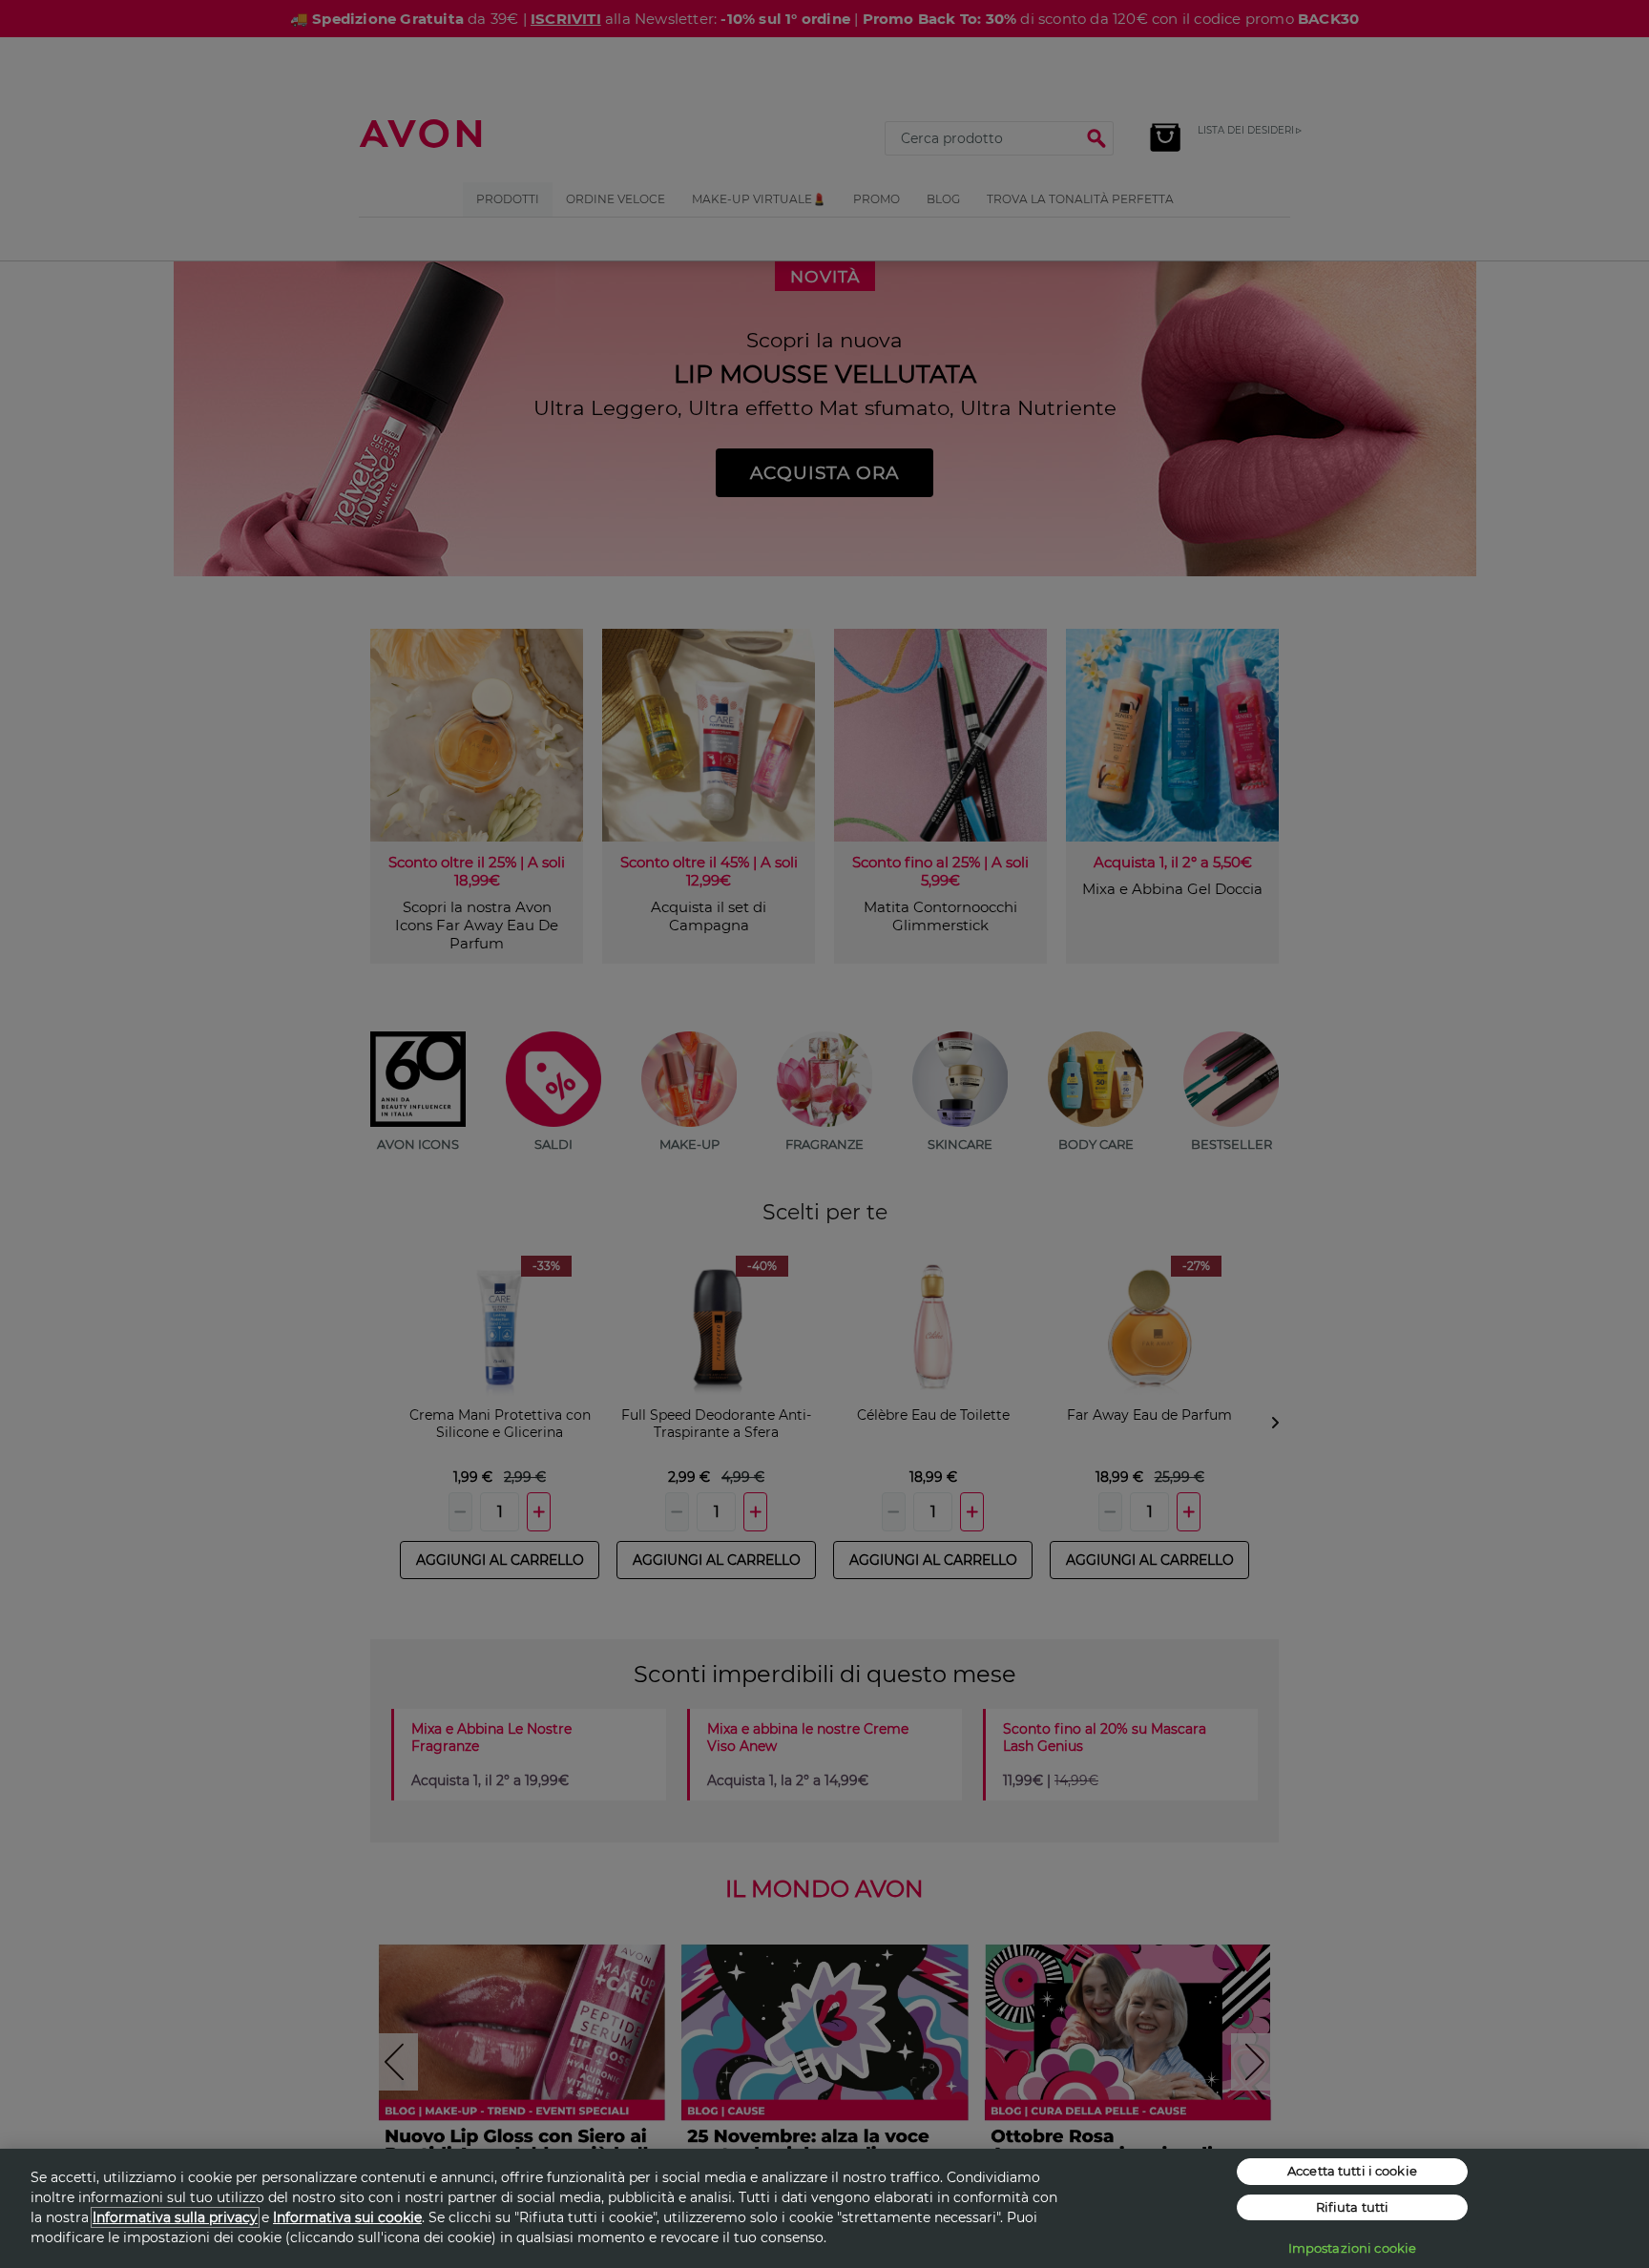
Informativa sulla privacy (175, 2217)
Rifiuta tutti (1353, 2207)
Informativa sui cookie (347, 2217)
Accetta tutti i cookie (1352, 2171)
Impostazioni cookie (1352, 2248)
